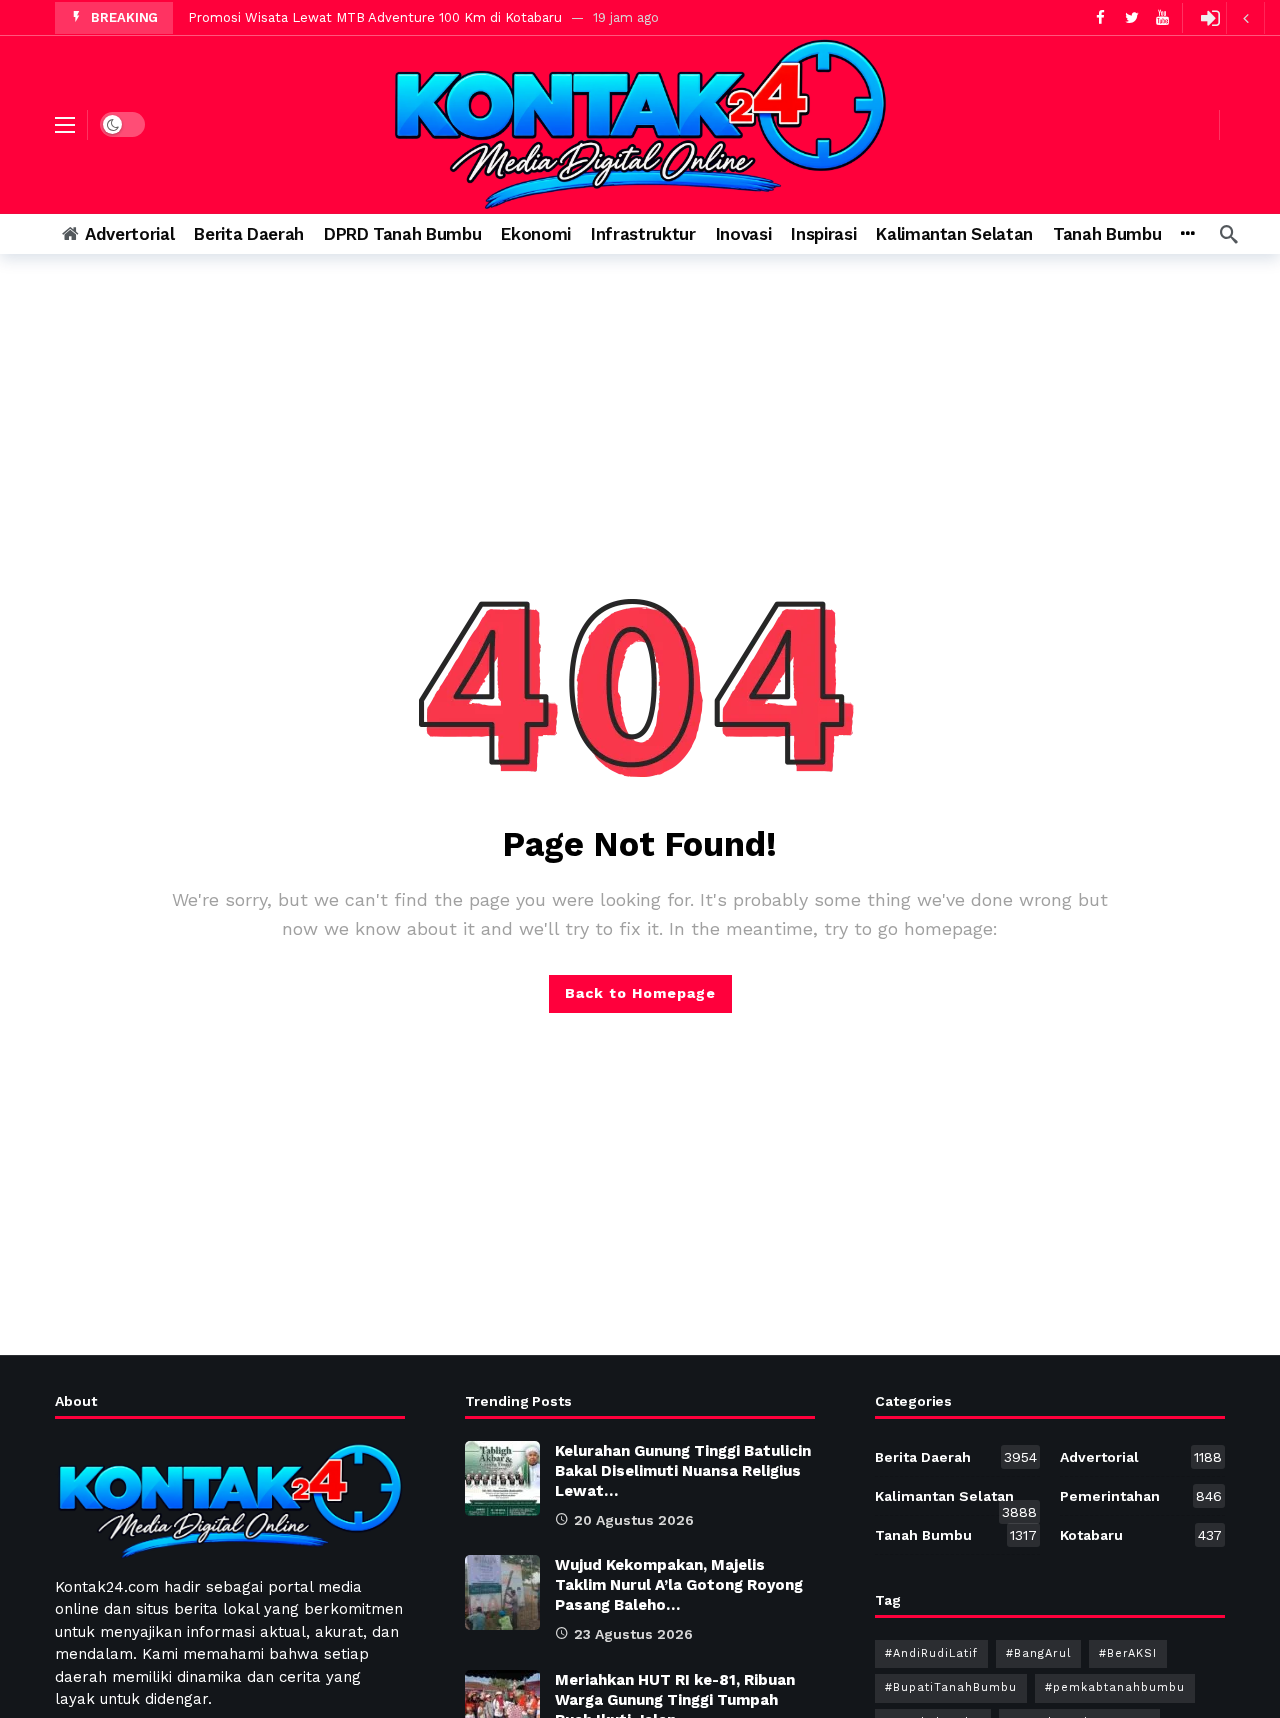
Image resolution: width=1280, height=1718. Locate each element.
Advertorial (1141, 1457)
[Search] (1229, 234)
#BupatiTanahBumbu (951, 1687)
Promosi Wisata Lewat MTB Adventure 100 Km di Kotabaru (375, 17)
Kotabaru (1141, 1535)
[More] (1187, 234)
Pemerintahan (1141, 1496)
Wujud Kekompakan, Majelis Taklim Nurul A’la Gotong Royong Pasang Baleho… (679, 1585)
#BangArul (1038, 1653)
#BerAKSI (1128, 1653)
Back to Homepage (640, 993)
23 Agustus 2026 (633, 1634)
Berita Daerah (956, 1457)
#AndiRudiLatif (931, 1653)
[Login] (1210, 18)
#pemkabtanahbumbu (1115, 1687)
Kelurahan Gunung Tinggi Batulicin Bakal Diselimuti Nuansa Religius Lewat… (683, 1471)
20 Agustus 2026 (634, 1520)
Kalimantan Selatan (956, 1500)
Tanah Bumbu (956, 1535)
